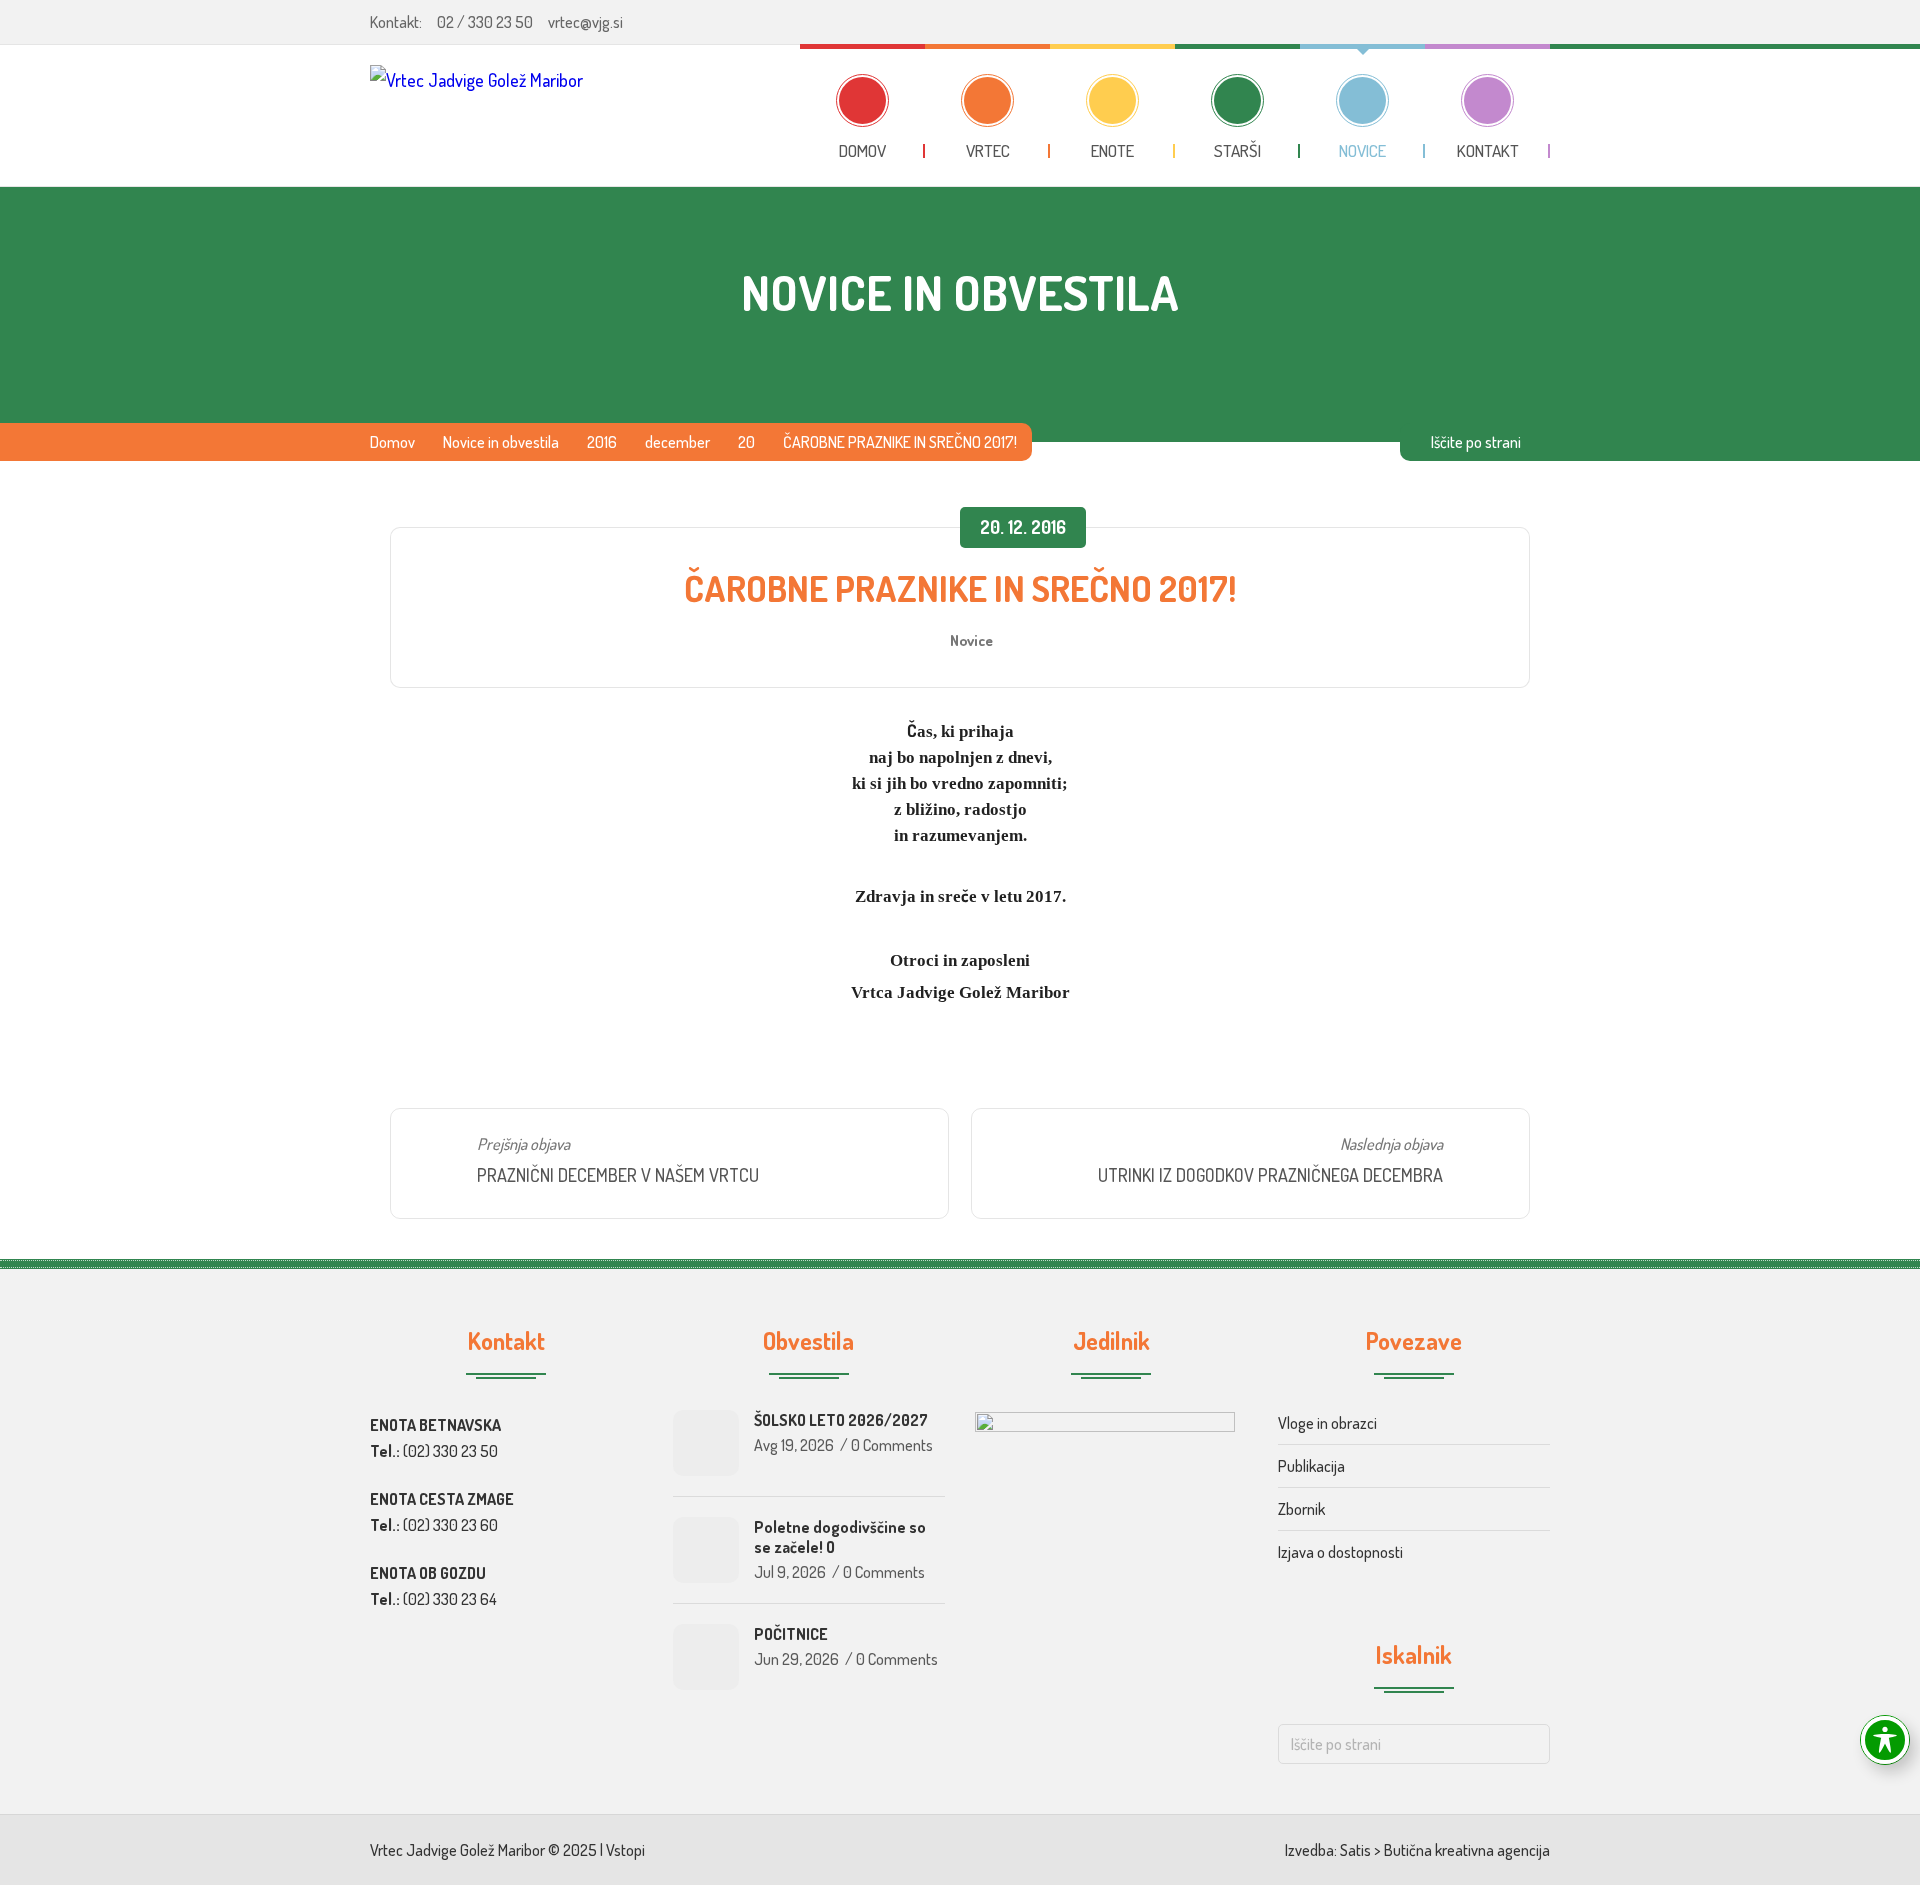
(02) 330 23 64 (450, 1599)
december (677, 442)
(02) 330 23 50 (450, 1451)
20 (746, 442)
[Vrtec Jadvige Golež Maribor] (476, 115)
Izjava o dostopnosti (1340, 1552)
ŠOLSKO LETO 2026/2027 (841, 1420)
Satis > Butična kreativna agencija (1445, 1850)
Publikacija (1311, 1466)
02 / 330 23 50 (485, 22)
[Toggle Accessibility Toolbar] (1885, 1740)
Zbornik (1301, 1509)
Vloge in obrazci (1327, 1423)
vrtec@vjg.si (585, 22)
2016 (602, 442)
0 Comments (892, 1445)
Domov (392, 442)
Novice (971, 640)
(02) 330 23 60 (450, 1525)
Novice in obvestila (501, 442)
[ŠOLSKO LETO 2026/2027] (706, 1443)
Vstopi (625, 1850)
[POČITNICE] (706, 1657)
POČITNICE (791, 1634)
